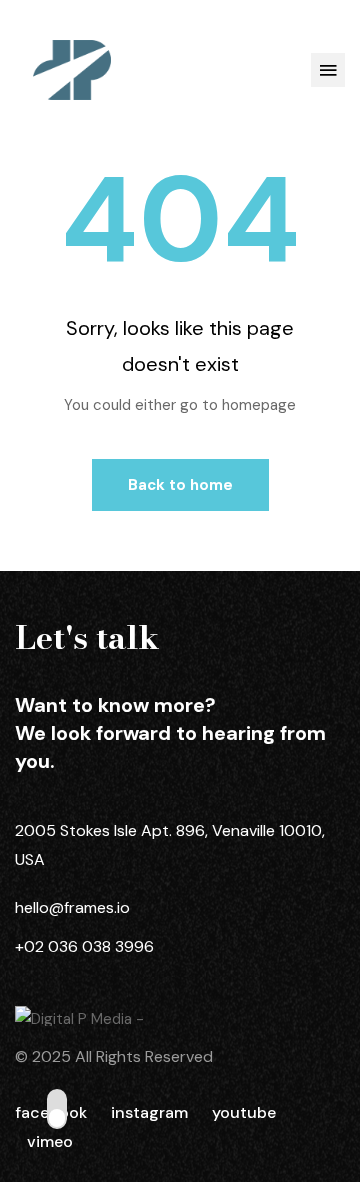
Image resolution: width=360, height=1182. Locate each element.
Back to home (180, 485)
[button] (328, 70)
